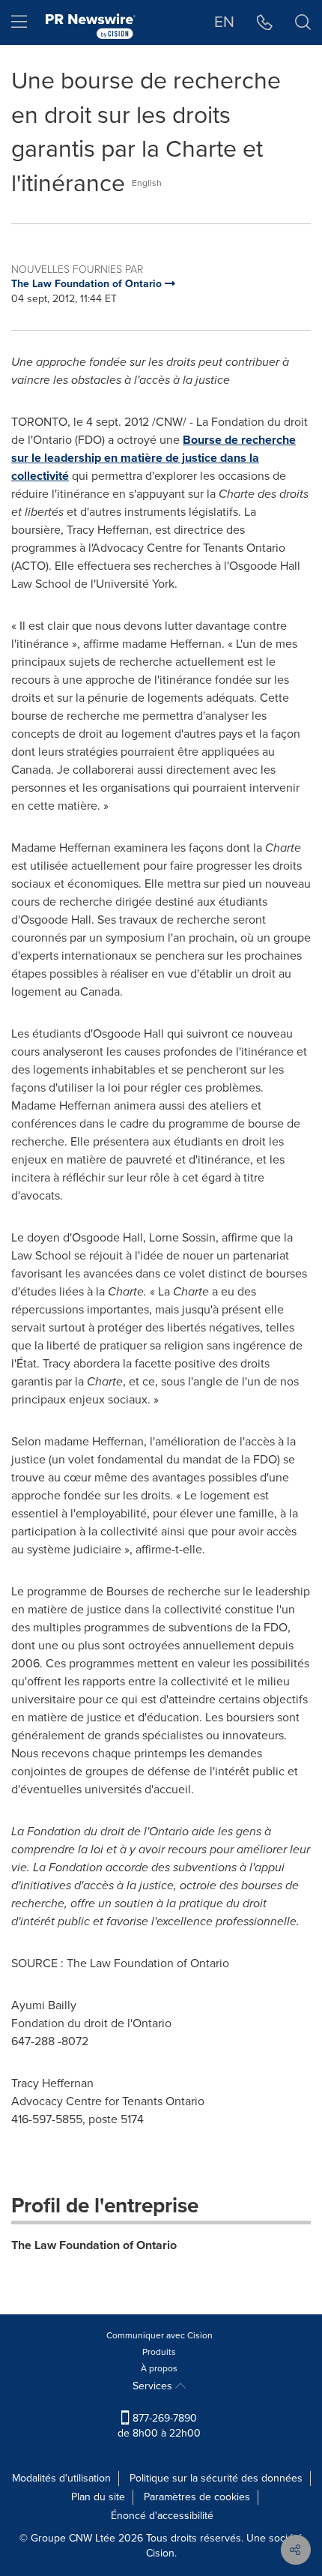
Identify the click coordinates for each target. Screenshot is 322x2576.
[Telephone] (265, 22)
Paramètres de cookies (197, 2497)
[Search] (303, 22)
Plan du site (98, 2497)
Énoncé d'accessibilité (162, 2516)
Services (154, 2386)
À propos (159, 2368)
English (147, 183)
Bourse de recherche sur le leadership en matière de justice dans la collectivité (154, 458)
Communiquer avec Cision (160, 2335)
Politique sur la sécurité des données (216, 2478)
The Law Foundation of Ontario (94, 2245)
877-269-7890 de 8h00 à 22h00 (159, 2426)
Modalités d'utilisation (61, 2478)
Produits (159, 2352)
